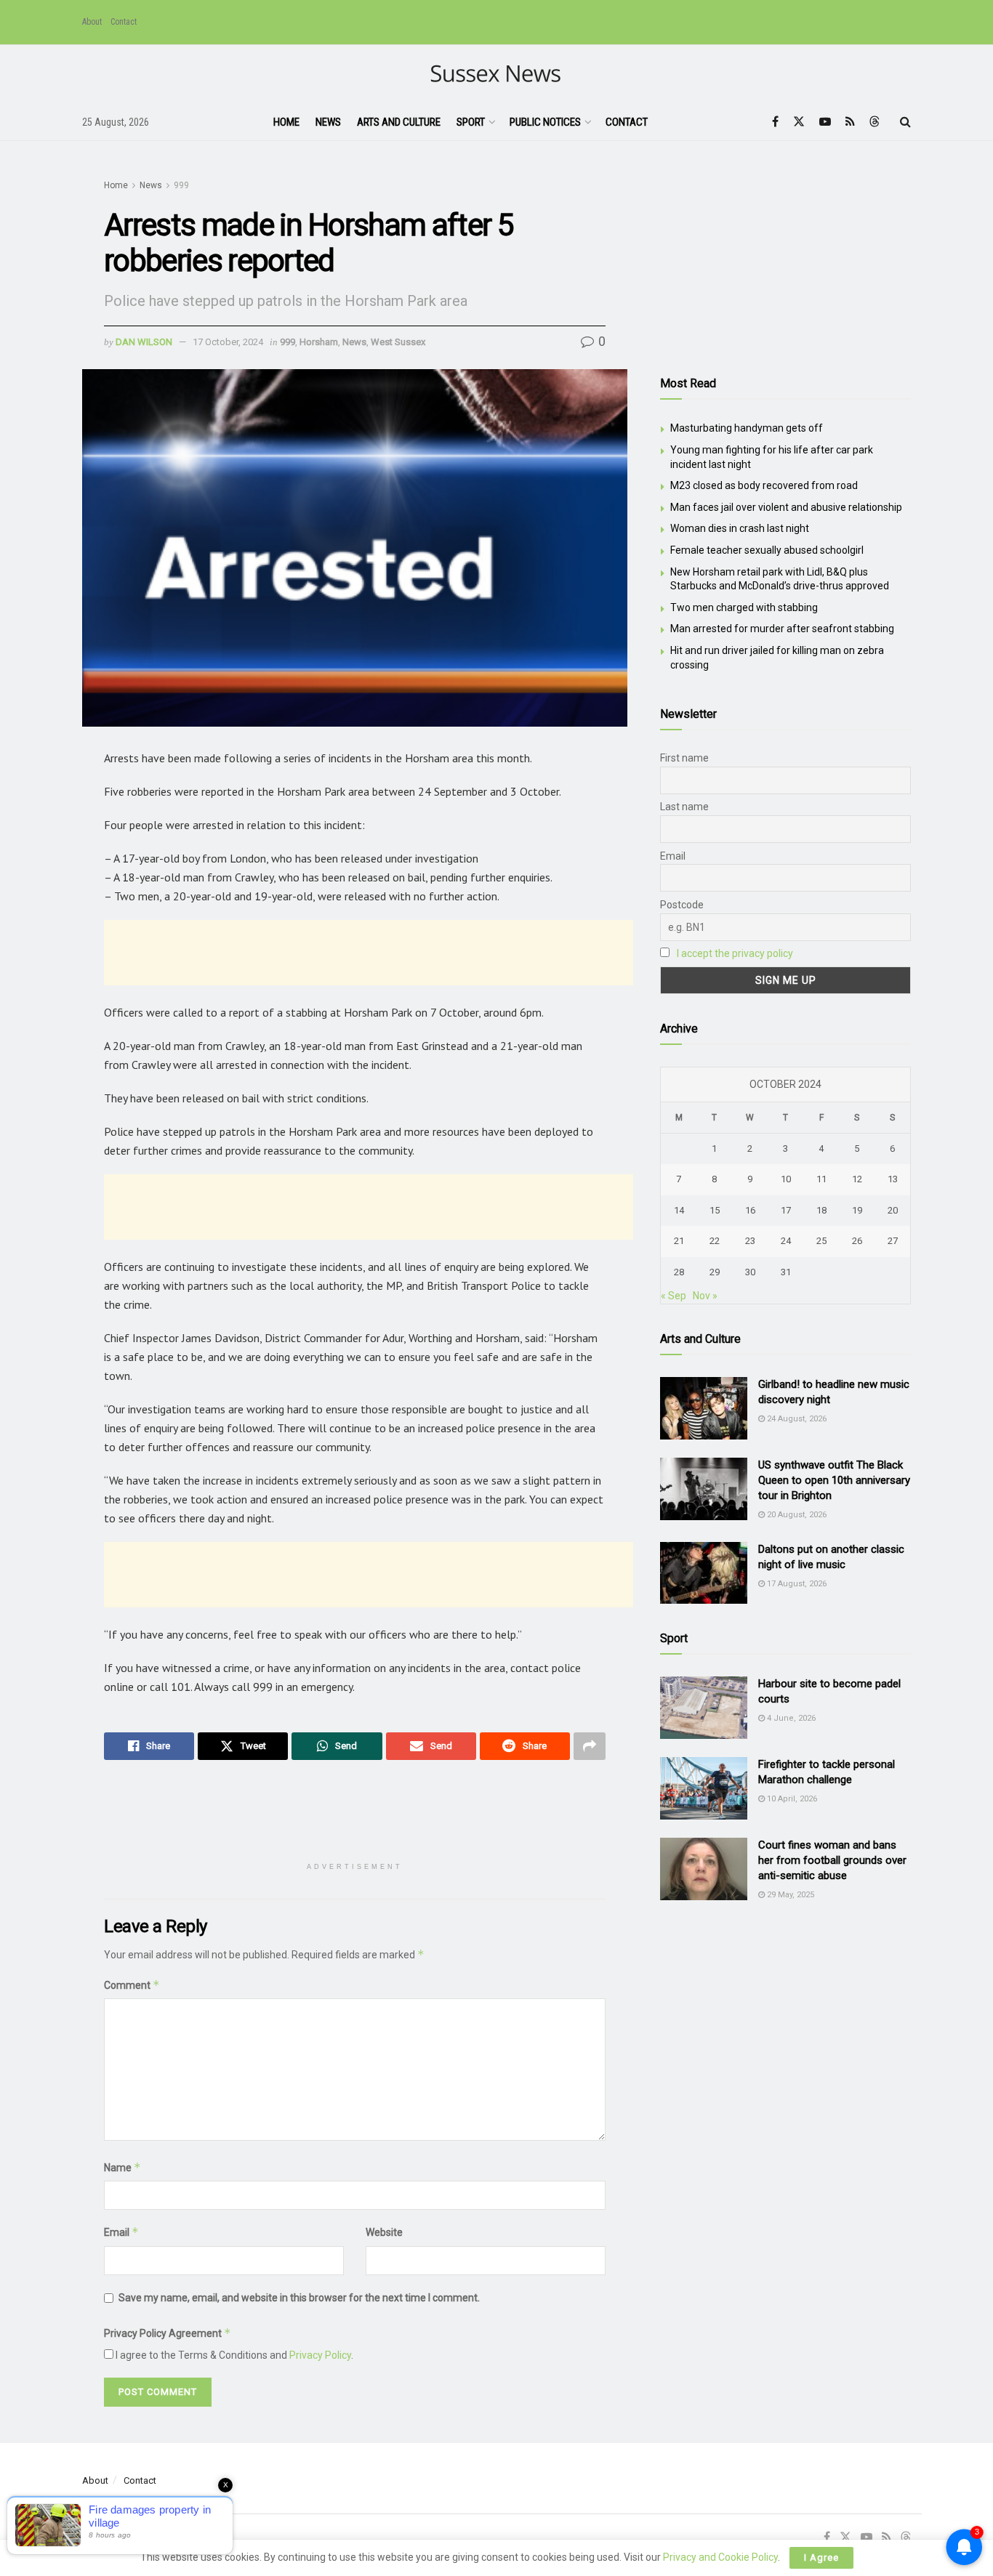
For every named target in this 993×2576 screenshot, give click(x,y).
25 (821, 1241)
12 (857, 1179)
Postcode (682, 905)
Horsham (319, 342)
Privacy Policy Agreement (168, 2333)
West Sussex (398, 342)
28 (679, 1272)
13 (893, 1179)
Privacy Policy (320, 2355)
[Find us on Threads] (875, 122)
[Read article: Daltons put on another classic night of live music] (704, 1573)
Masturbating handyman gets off (747, 428)
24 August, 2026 (796, 1419)
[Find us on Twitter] (799, 122)
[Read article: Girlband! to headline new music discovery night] (704, 1408)
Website (384, 2232)
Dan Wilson (144, 342)
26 (857, 1241)
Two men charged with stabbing (744, 607)
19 (857, 1210)
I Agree (821, 2557)
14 (679, 1210)
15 (715, 1210)
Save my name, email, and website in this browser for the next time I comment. (299, 2298)
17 (786, 1210)
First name (684, 758)
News (328, 122)
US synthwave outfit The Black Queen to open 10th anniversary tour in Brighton (834, 1480)
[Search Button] (905, 122)
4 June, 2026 (790, 1718)
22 (715, 1241)
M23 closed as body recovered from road (764, 485)
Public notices (545, 122)
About (92, 22)
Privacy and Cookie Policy (720, 2557)
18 (821, 1210)
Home (286, 122)
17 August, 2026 (796, 1584)
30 (750, 1272)
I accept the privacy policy (735, 953)
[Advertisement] (369, 953)
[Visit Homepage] (497, 74)
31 (786, 1272)
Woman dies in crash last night (740, 528)
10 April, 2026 (791, 1799)
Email (121, 2232)
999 (181, 185)
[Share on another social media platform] (590, 1746)
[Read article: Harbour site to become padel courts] (704, 1708)
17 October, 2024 (228, 342)
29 (715, 1272)
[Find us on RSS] (850, 122)
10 (786, 1179)
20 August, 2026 (796, 1515)
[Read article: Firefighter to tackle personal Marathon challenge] (704, 1788)
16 (750, 1210)
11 (821, 1179)
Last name (684, 807)
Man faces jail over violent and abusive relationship (786, 507)
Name (122, 2167)
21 (679, 1241)
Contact (124, 22)
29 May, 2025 (789, 1895)
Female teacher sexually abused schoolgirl (767, 550)
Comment (132, 1985)
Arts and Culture (399, 122)
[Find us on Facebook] (775, 122)
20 (893, 1210)
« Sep (674, 1296)
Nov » (705, 1296)
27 (893, 1241)
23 (750, 1241)
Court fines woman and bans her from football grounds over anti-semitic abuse (832, 1860)
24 (786, 1241)
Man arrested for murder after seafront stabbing (782, 629)
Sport (471, 122)
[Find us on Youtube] (825, 122)
